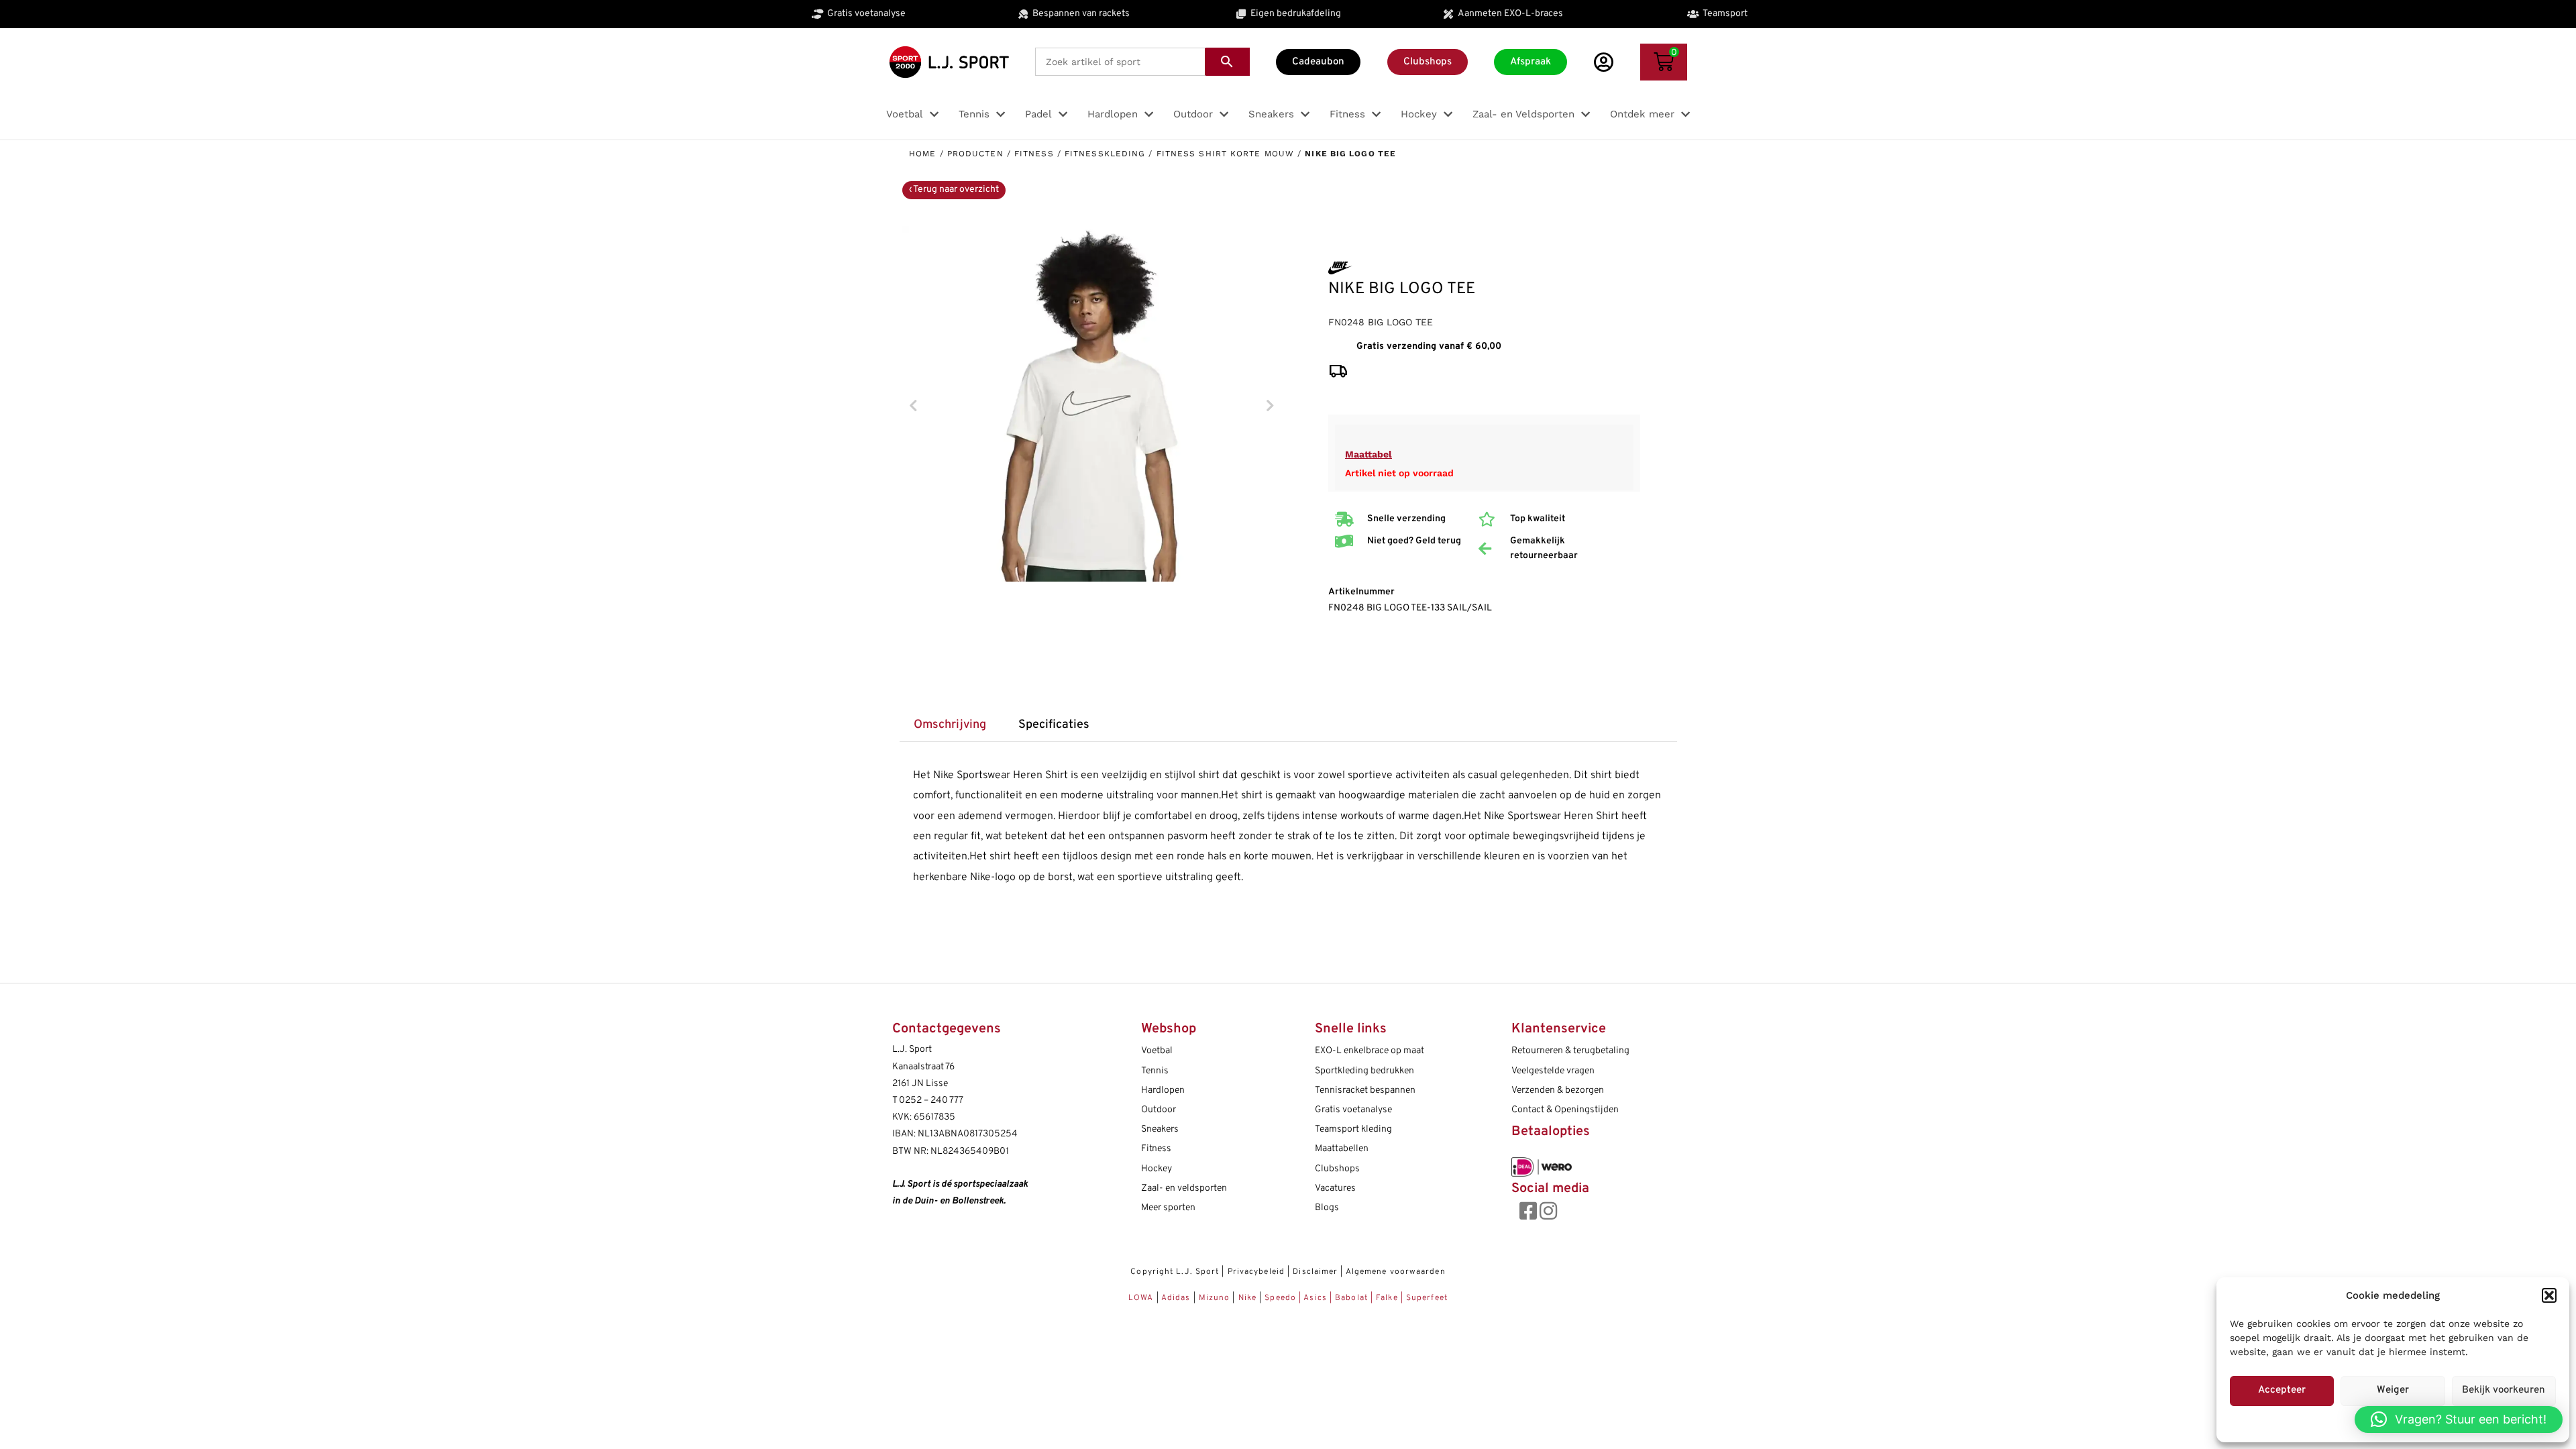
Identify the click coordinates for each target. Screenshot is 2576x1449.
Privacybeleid (1256, 1272)
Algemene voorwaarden (1396, 1272)
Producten (975, 154)
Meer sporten (1168, 1208)
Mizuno (1216, 1298)
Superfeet (1427, 1298)
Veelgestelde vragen (1553, 1071)
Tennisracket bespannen (1365, 1090)
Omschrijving (950, 725)
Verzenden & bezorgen (1558, 1090)
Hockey (1157, 1169)
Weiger (2393, 1390)
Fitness (1034, 154)
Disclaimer (1315, 1272)
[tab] (950, 726)
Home (922, 154)
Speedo (1280, 1298)
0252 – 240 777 (931, 1101)
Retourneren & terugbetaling (1570, 1051)
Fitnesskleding (1105, 154)
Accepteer (2282, 1390)
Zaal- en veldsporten (1184, 1188)
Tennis (1155, 1071)
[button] (2549, 1295)
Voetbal (1157, 1051)
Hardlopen (1163, 1090)
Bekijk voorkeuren (2504, 1390)
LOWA (1142, 1298)
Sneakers (1160, 1129)
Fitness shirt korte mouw (1225, 154)
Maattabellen (1342, 1149)
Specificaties (1054, 725)
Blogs (1327, 1208)
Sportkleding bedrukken (1364, 1071)
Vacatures (1335, 1188)
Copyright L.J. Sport (1175, 1272)
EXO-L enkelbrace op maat (1370, 1051)
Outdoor (1159, 1110)
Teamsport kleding (1353, 1129)
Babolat (1351, 1298)
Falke (1387, 1298)
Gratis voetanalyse (1353, 1110)
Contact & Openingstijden (1565, 1110)
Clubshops (1337, 1169)
